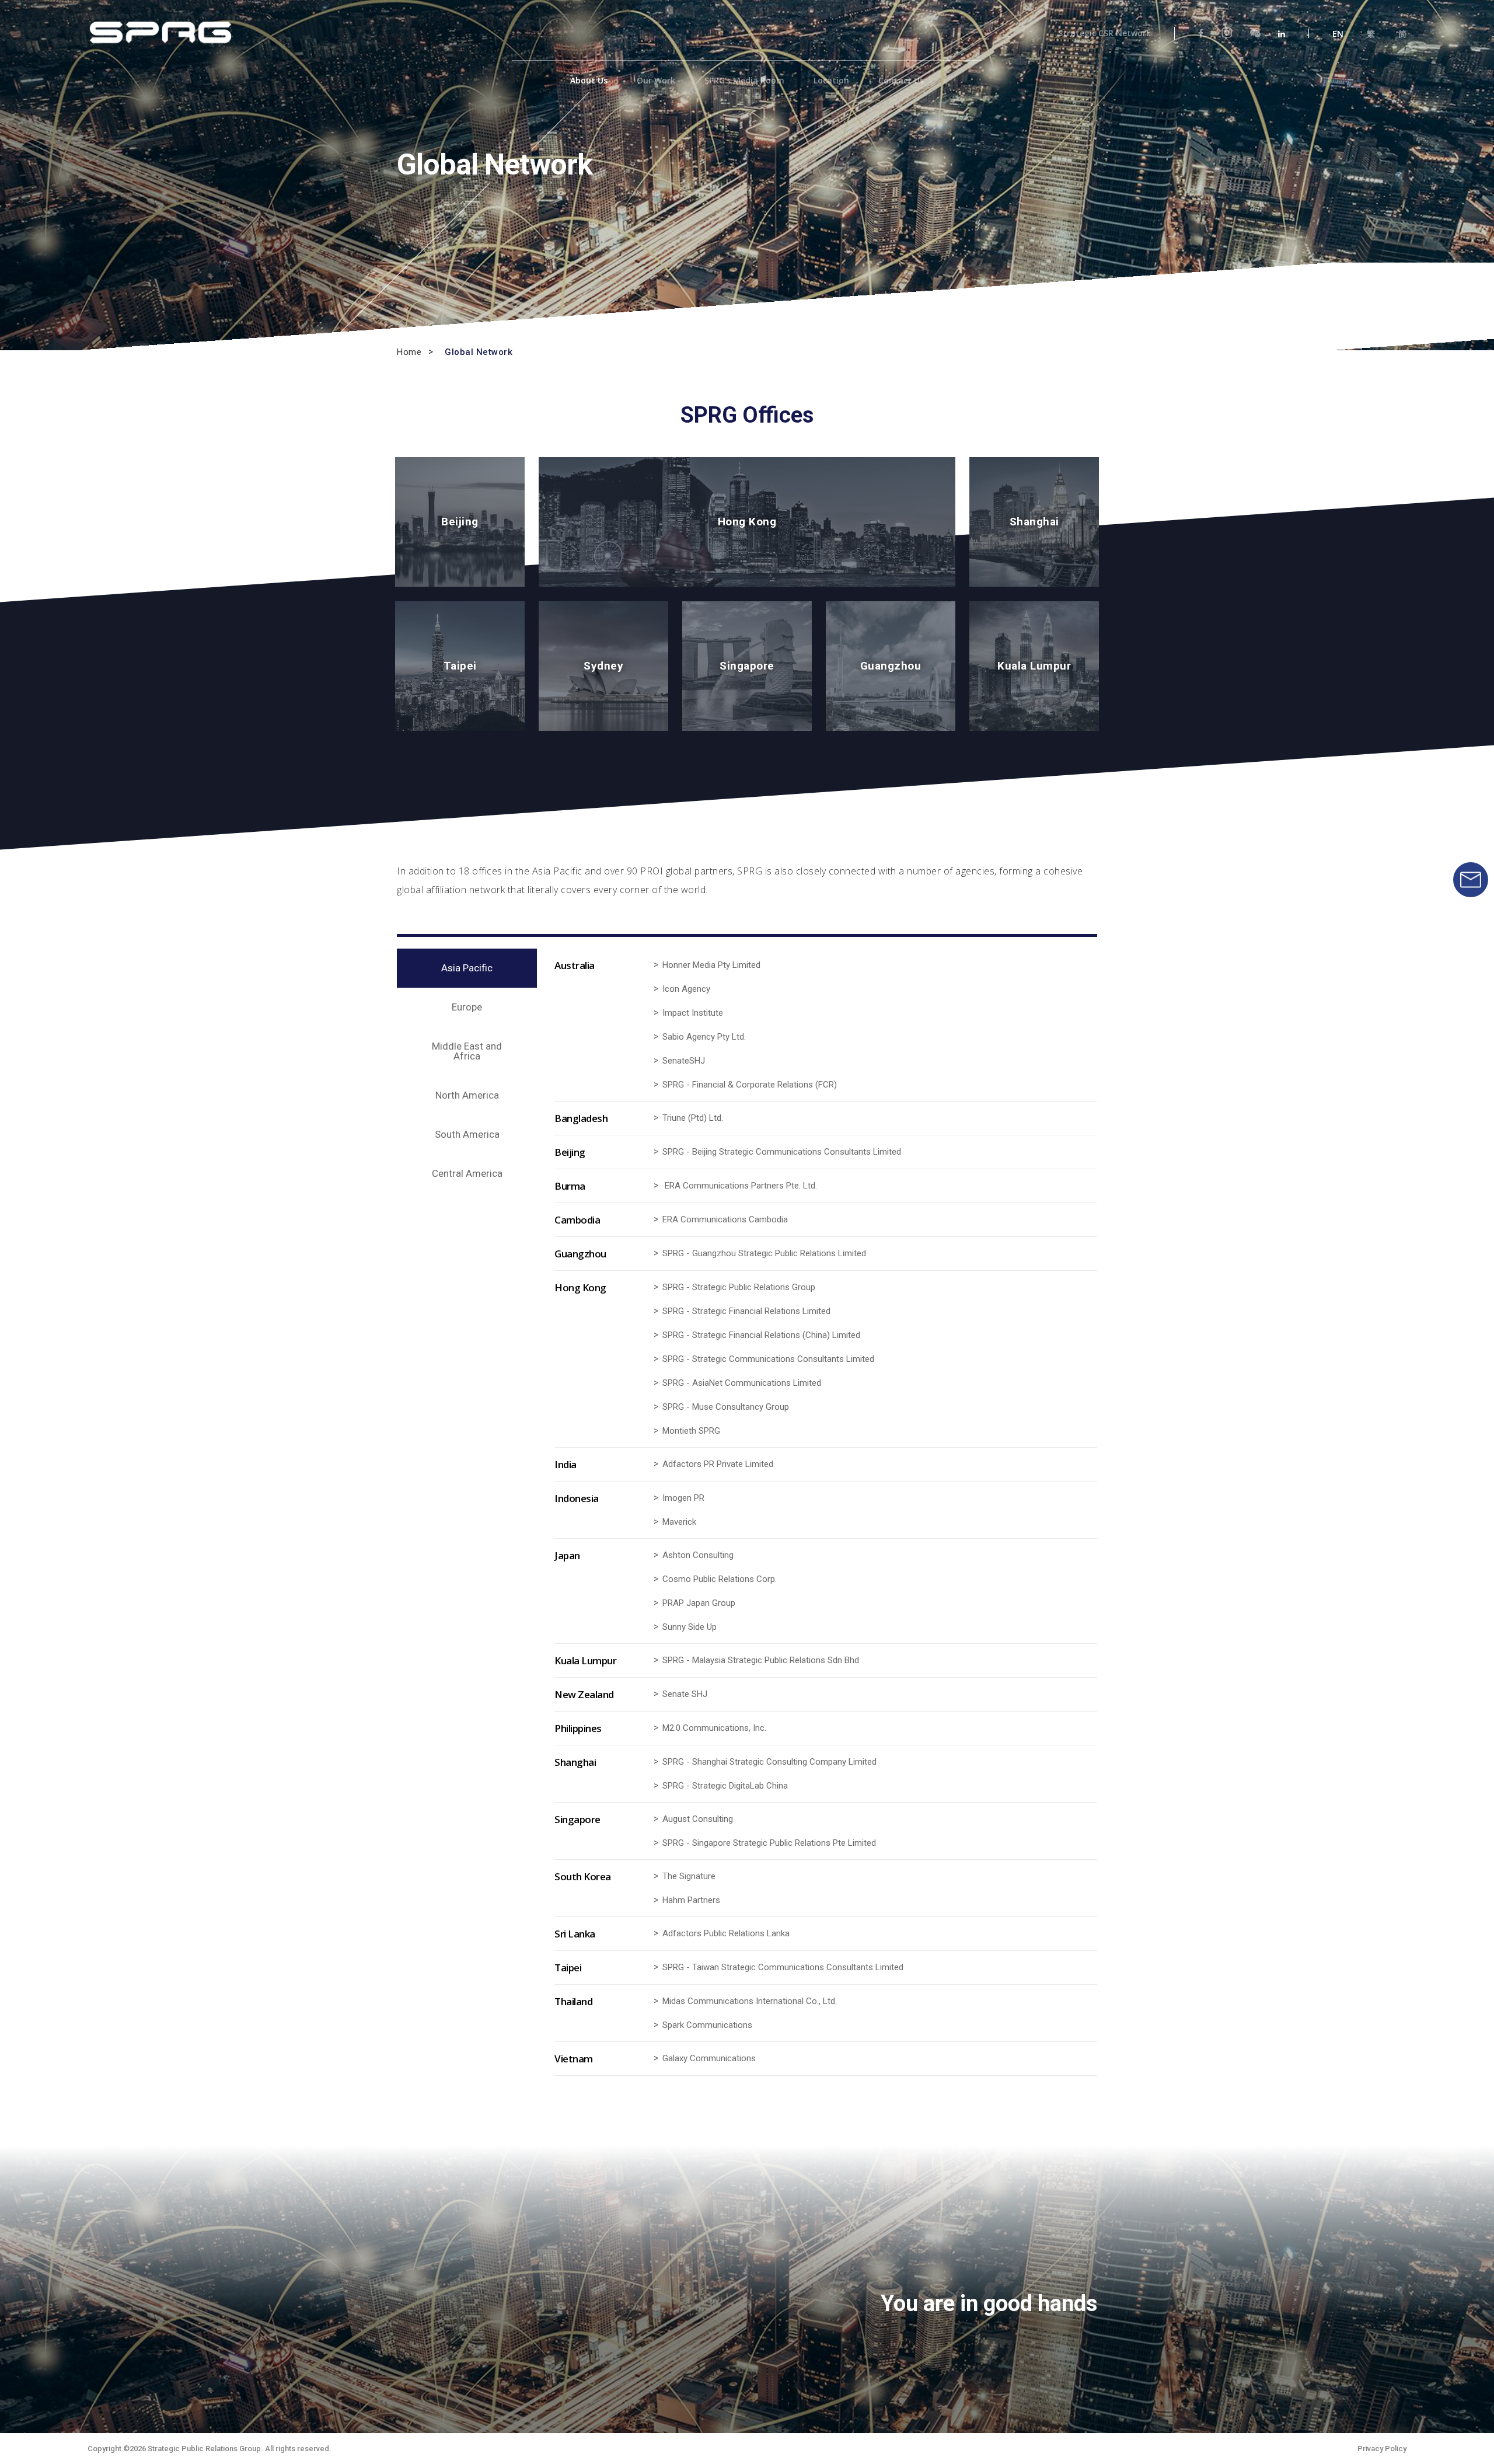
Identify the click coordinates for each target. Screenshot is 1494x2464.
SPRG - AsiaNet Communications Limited (742, 1383)
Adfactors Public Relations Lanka (726, 1934)
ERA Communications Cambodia (725, 1220)
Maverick (679, 1522)
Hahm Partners (691, 1900)
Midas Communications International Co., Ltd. (750, 2001)
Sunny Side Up (690, 1627)
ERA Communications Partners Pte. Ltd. (741, 1186)
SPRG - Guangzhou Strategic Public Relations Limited (764, 1254)
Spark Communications (707, 2025)
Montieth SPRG (691, 1431)
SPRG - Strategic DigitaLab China (725, 1786)
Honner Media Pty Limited (711, 965)
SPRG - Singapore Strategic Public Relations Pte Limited (769, 1843)
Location (831, 81)
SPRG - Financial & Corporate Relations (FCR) (750, 1085)
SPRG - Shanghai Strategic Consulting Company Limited (769, 1762)
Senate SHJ (685, 1694)
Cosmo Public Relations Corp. (720, 1579)
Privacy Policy (1382, 2449)
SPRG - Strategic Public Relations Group (739, 1287)
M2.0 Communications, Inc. (714, 1728)
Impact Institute (693, 1013)
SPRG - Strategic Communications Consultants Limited (768, 1359)
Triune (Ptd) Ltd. (693, 1118)
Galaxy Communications (709, 2059)
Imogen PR (683, 1498)
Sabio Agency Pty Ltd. (704, 1037)
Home (409, 352)
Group (722, 1603)
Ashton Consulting (698, 1555)
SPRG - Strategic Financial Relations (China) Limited (761, 1335)
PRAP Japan (686, 1603)
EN (1338, 34)
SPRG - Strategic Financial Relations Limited (746, 1311)
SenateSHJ (684, 1061)
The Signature (689, 1876)
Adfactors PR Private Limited (718, 1464)
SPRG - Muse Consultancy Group (726, 1407)
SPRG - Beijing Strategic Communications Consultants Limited (782, 1152)
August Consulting (698, 1819)
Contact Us (901, 81)
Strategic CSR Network (1104, 33)
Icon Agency (686, 989)
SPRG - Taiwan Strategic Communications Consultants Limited (783, 1968)
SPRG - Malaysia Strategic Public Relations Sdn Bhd (761, 1660)
